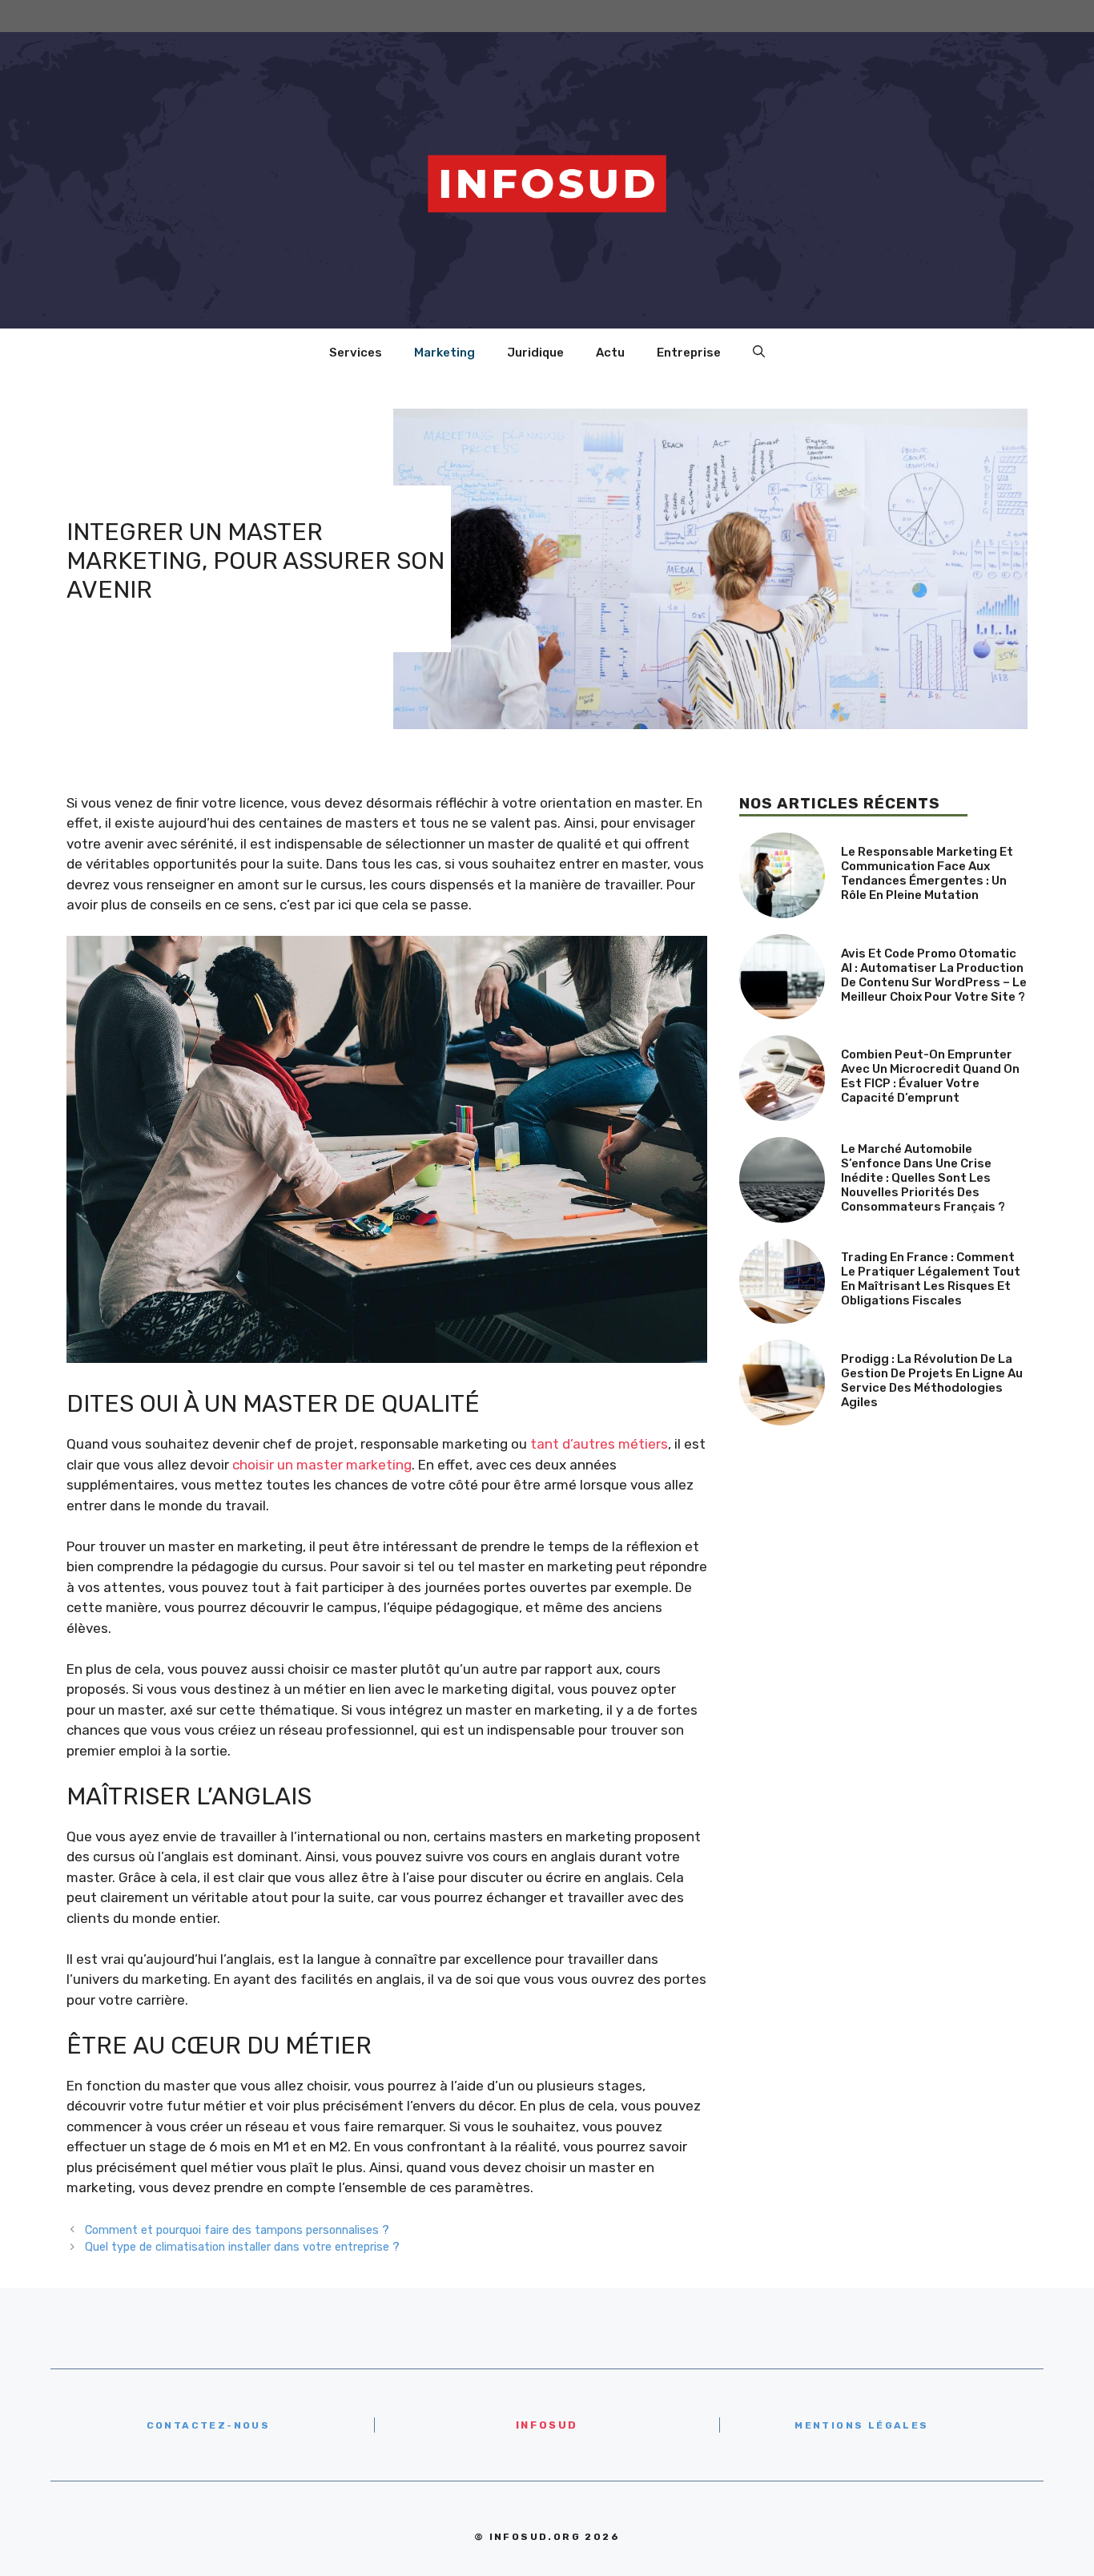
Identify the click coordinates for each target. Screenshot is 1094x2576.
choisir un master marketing (322, 1465)
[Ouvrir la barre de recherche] (759, 353)
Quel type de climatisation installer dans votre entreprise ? (242, 2247)
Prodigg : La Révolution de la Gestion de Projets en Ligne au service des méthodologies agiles (932, 1381)
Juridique (535, 353)
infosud (547, 2425)
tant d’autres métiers (599, 1444)
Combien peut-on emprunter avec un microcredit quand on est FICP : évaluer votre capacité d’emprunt (930, 1076)
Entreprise (689, 353)
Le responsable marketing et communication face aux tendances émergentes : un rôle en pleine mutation (927, 873)
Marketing (444, 353)
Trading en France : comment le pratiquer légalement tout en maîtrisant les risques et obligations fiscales (931, 1279)
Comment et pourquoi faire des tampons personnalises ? (237, 2230)
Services (356, 353)
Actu (610, 353)
